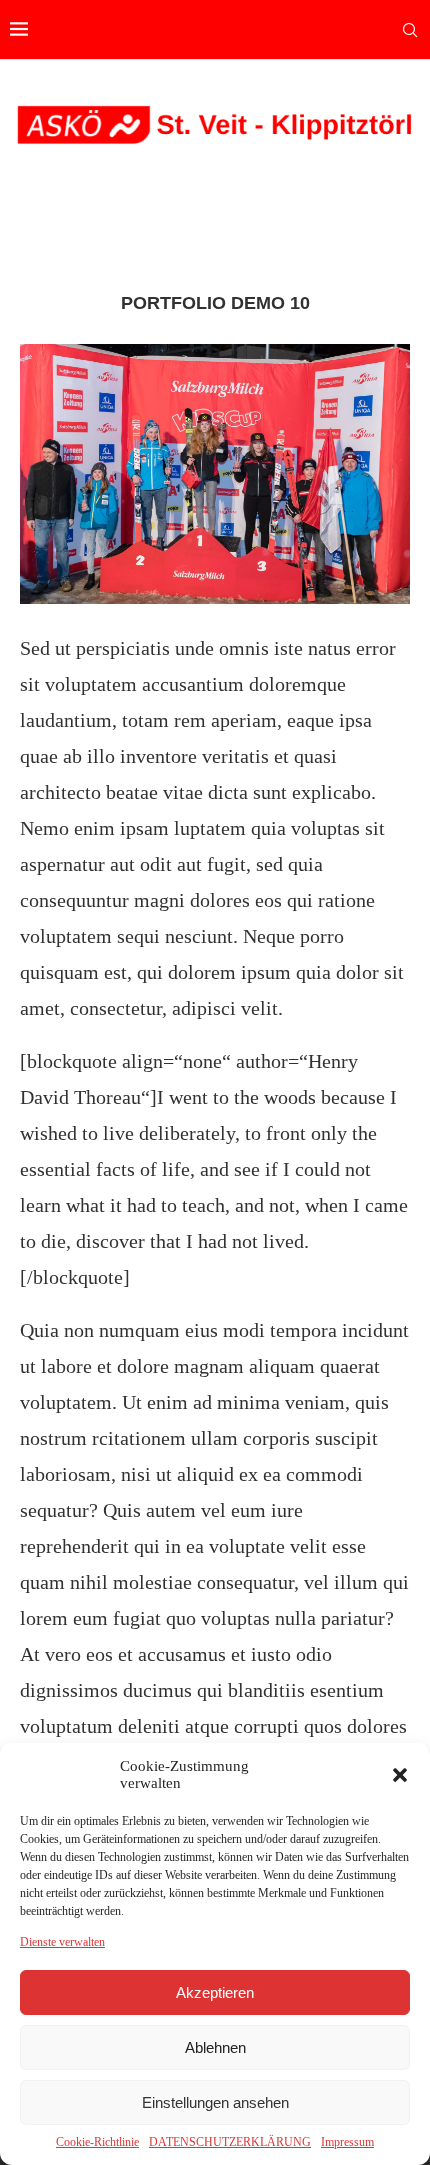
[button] (400, 1775)
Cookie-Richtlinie (97, 2142)
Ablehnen (215, 2047)
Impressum (347, 2142)
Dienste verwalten (62, 1942)
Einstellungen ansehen (215, 2102)
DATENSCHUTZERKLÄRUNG (230, 2142)
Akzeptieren (215, 1992)
